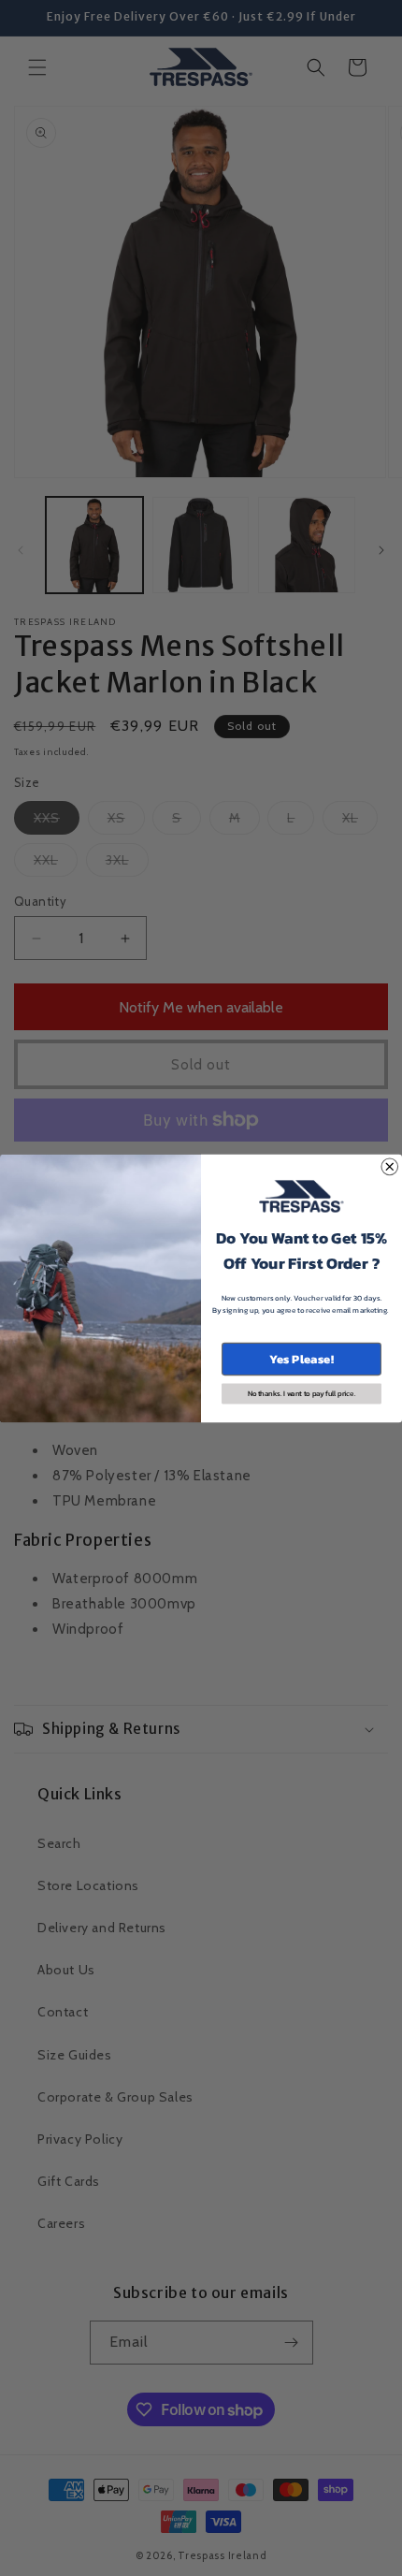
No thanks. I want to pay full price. (302, 1393)
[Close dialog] (390, 1167)
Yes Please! (301, 1358)
